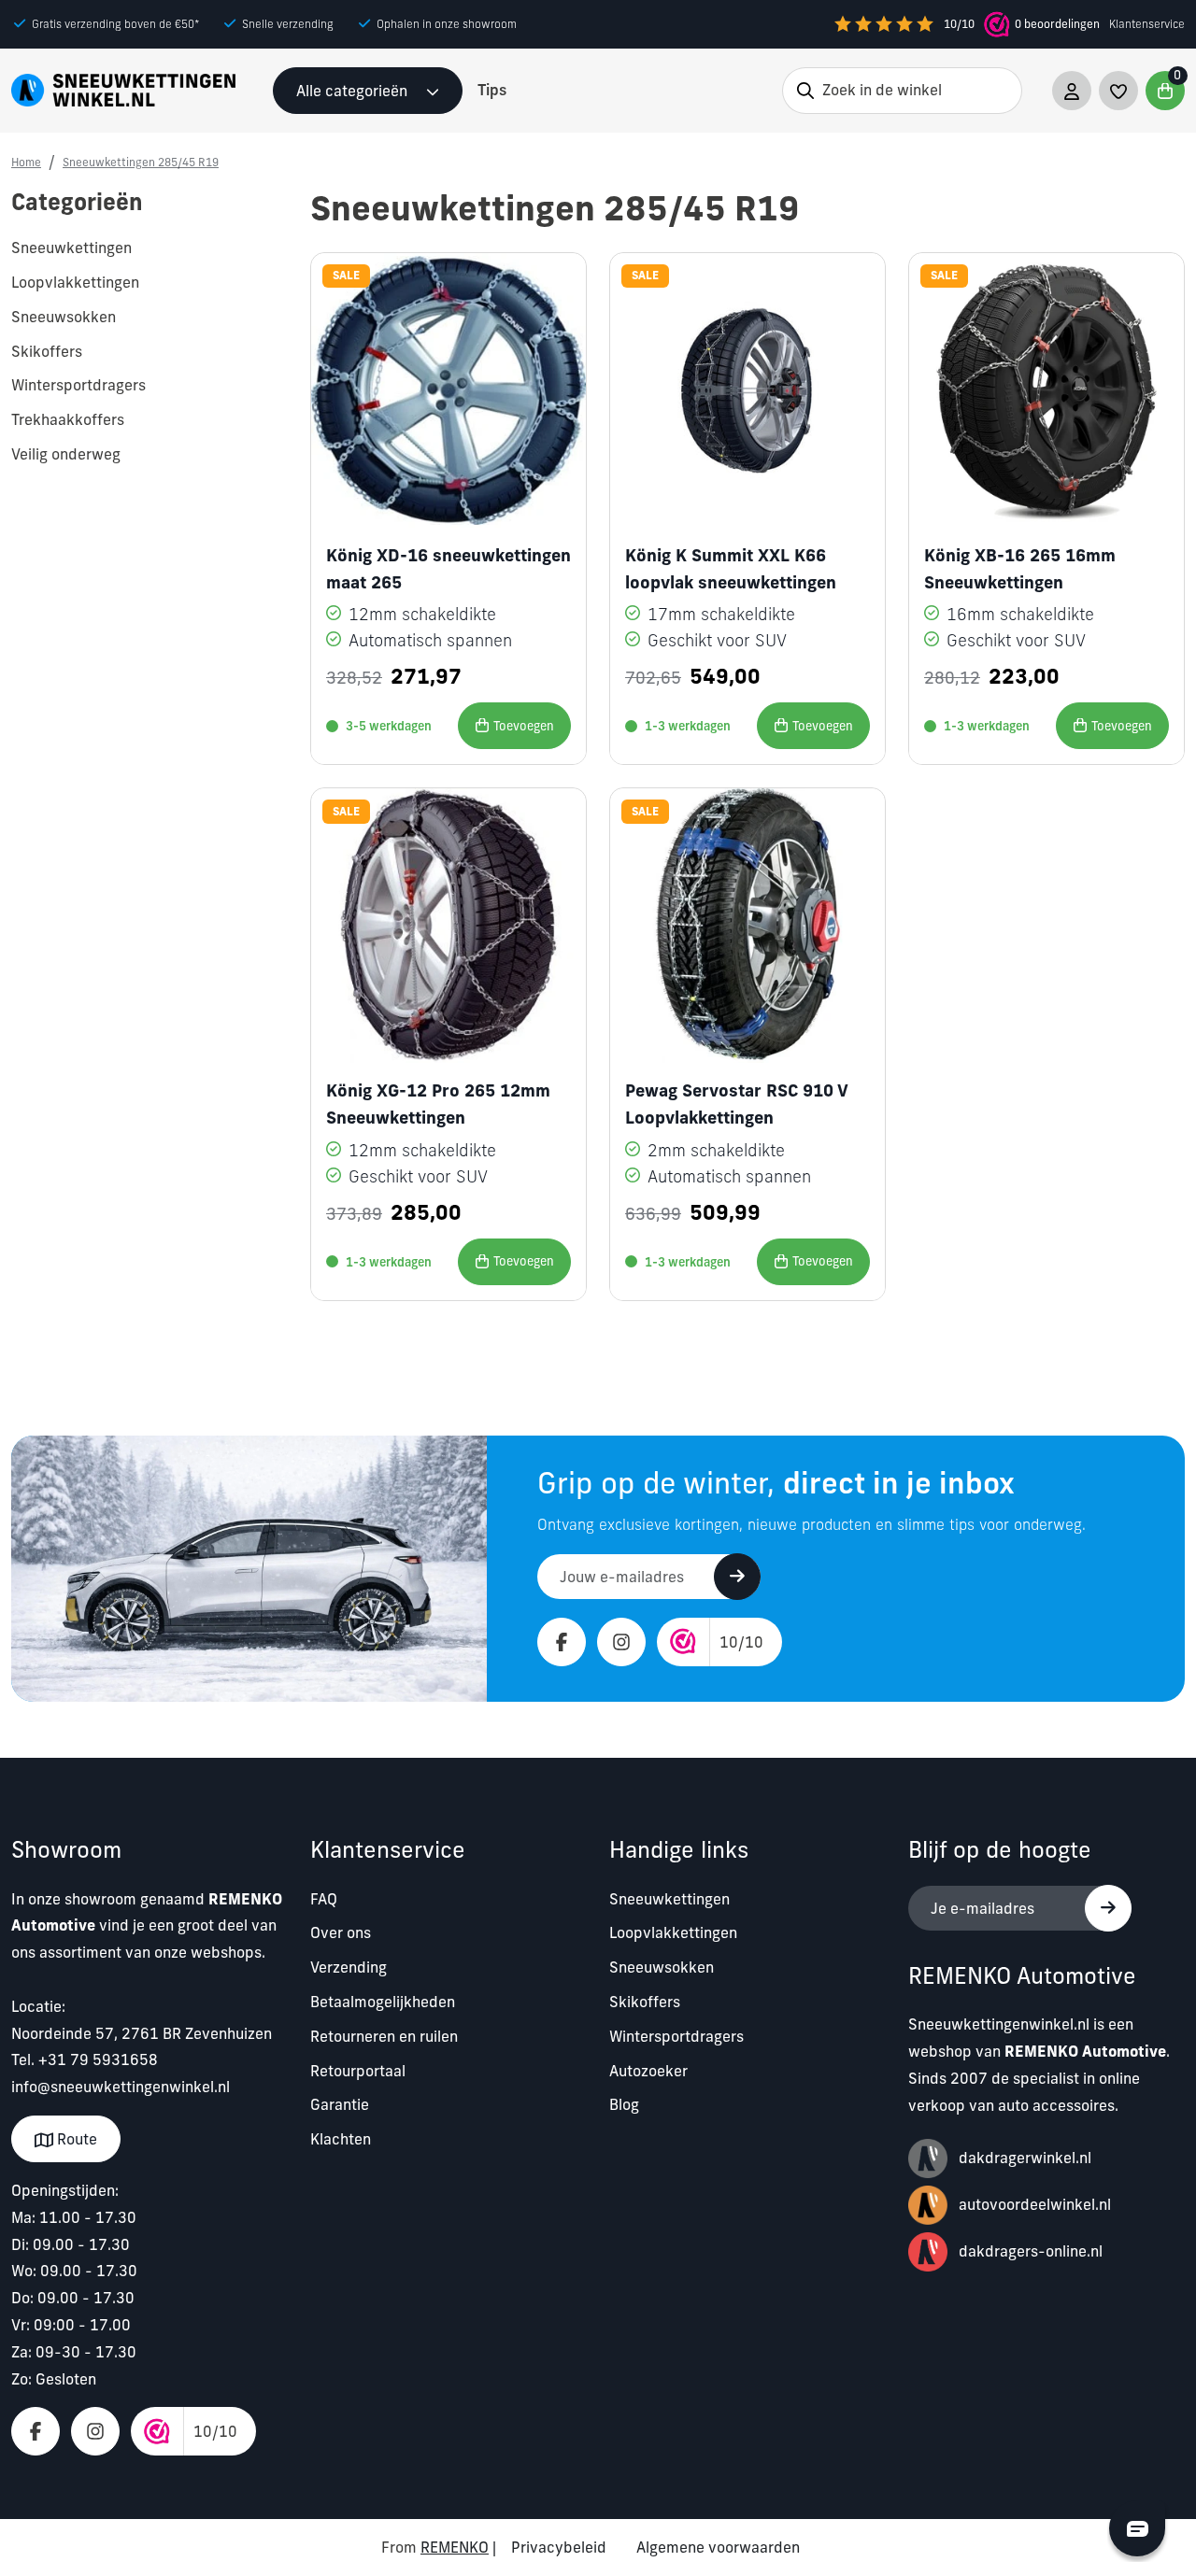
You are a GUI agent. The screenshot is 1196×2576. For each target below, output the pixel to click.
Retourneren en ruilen (384, 2036)
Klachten (341, 2139)
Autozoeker (648, 2071)
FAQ (324, 1899)
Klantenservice (1147, 24)
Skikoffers (645, 2002)
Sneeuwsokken (662, 1967)
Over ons (341, 1932)
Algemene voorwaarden (718, 2547)
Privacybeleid (559, 2547)
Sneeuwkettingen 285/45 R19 (141, 162)
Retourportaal (358, 2071)
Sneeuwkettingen (669, 1899)
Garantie (340, 2104)
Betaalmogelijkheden (383, 2002)
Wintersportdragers (676, 2036)
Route (75, 2139)
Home (26, 162)
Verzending (349, 1967)
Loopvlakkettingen (673, 1932)
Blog (624, 2104)
